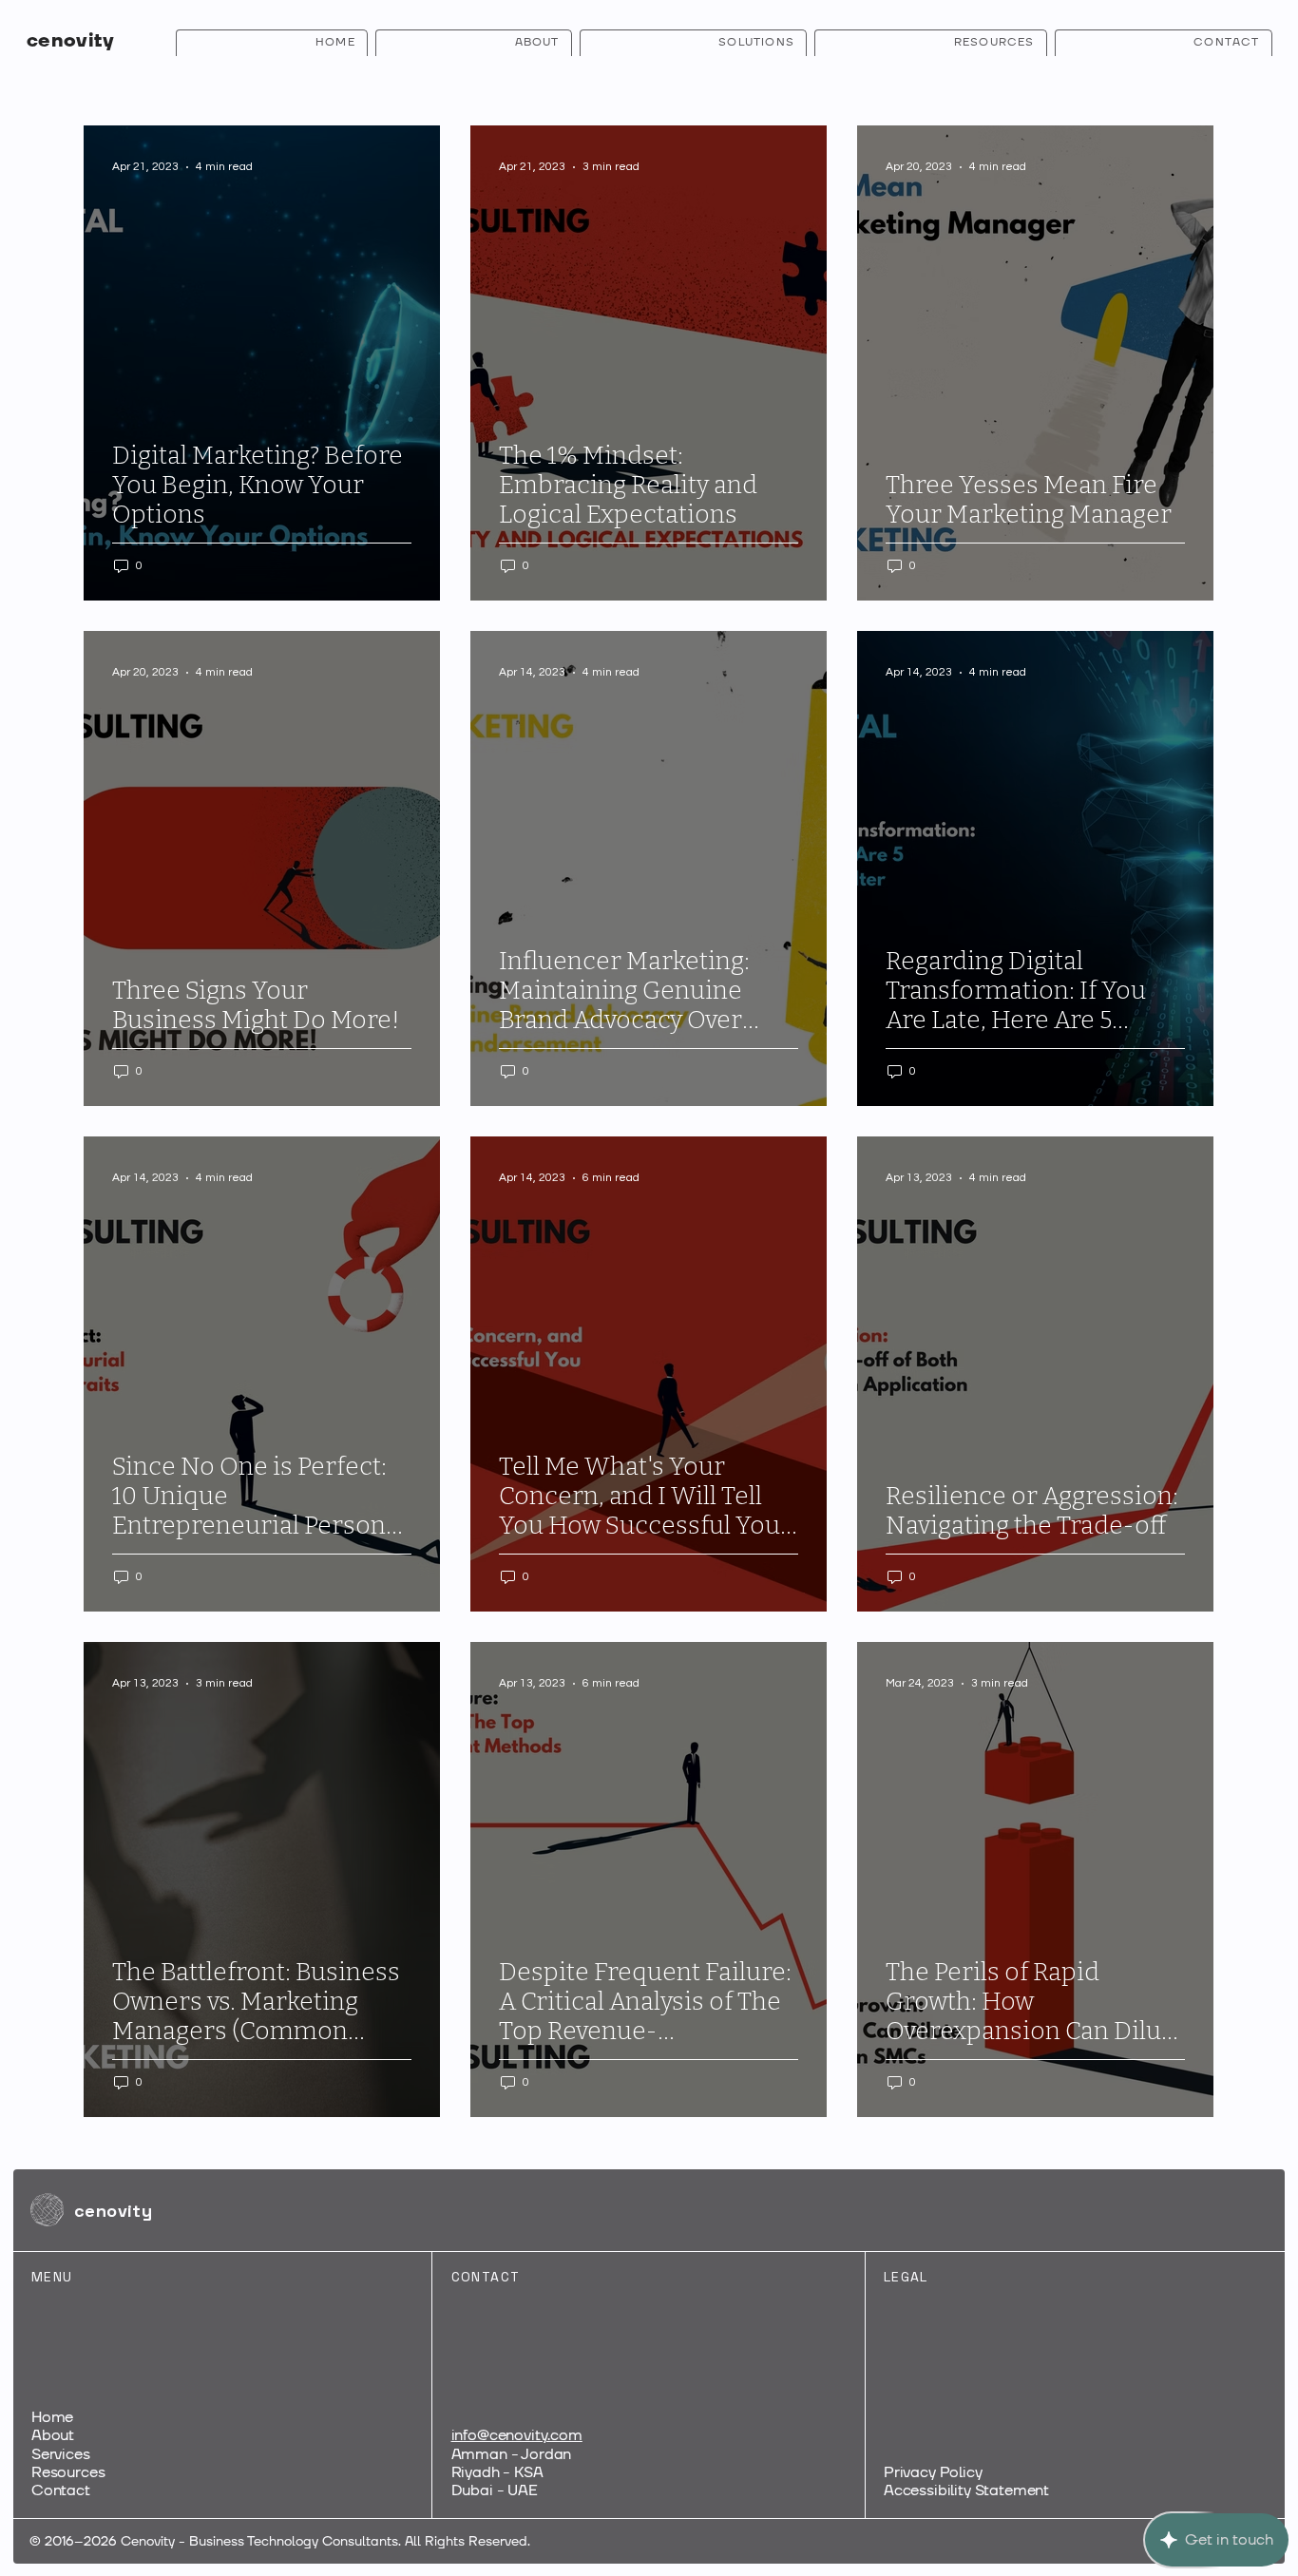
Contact (61, 2490)
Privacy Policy (933, 2472)
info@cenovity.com (517, 2435)
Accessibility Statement (966, 2490)
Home (52, 2417)
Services (61, 2454)
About (53, 2435)
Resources (68, 2472)
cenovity (70, 41)
